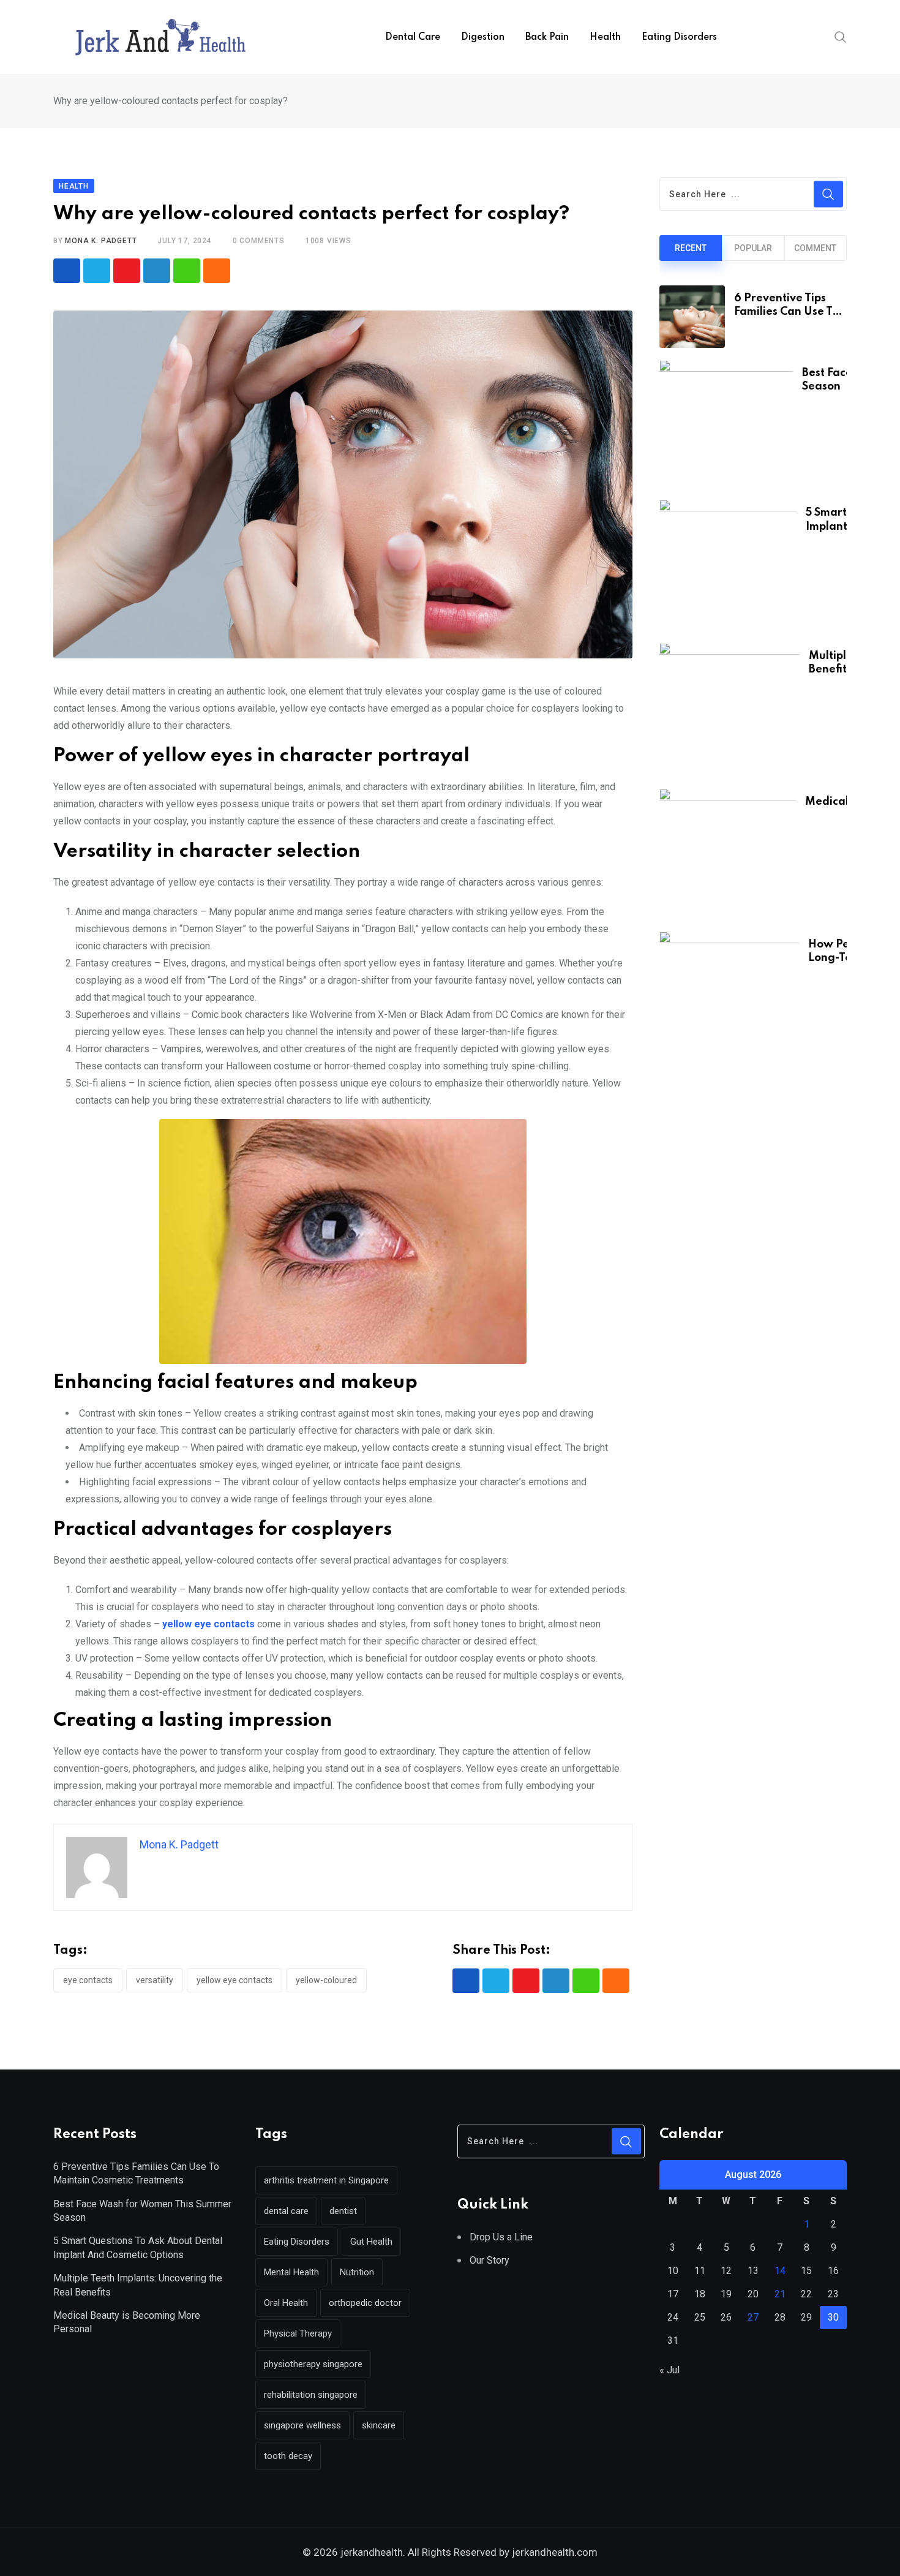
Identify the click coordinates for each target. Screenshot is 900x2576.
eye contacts (88, 1980)
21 (780, 2294)
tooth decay (288, 2456)
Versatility (155, 1980)
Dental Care (413, 37)
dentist (343, 2211)
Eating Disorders (679, 37)
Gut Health (371, 2242)
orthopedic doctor (365, 2303)
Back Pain (547, 37)
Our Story (489, 2260)
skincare (379, 2425)
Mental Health (291, 2272)
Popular (753, 248)
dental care (286, 2211)
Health (605, 37)
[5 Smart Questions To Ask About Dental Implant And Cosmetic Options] (728, 565)
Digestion (483, 37)
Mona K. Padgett (101, 241)
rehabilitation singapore (311, 2395)
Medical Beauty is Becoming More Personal (127, 2322)
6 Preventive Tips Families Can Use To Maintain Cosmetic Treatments (136, 2173)
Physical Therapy (298, 2333)
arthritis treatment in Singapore (326, 2180)
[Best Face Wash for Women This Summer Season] (726, 424)
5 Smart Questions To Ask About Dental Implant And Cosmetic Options (138, 2247)
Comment (815, 248)
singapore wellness (302, 2425)
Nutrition (357, 2272)
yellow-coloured (326, 1980)
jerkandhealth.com (553, 2552)
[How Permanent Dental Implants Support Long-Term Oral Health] (729, 998)
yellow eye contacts (234, 1980)
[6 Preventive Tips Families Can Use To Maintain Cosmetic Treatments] (692, 317)
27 (753, 2317)
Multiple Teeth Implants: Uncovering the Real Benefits (138, 2285)
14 (780, 2271)
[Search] (841, 37)
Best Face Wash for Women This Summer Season (142, 2211)
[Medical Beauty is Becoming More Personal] (728, 854)
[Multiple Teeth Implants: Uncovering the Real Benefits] (729, 710)
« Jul (669, 2370)
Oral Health (286, 2303)
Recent (691, 248)
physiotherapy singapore (313, 2364)
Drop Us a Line (501, 2237)
